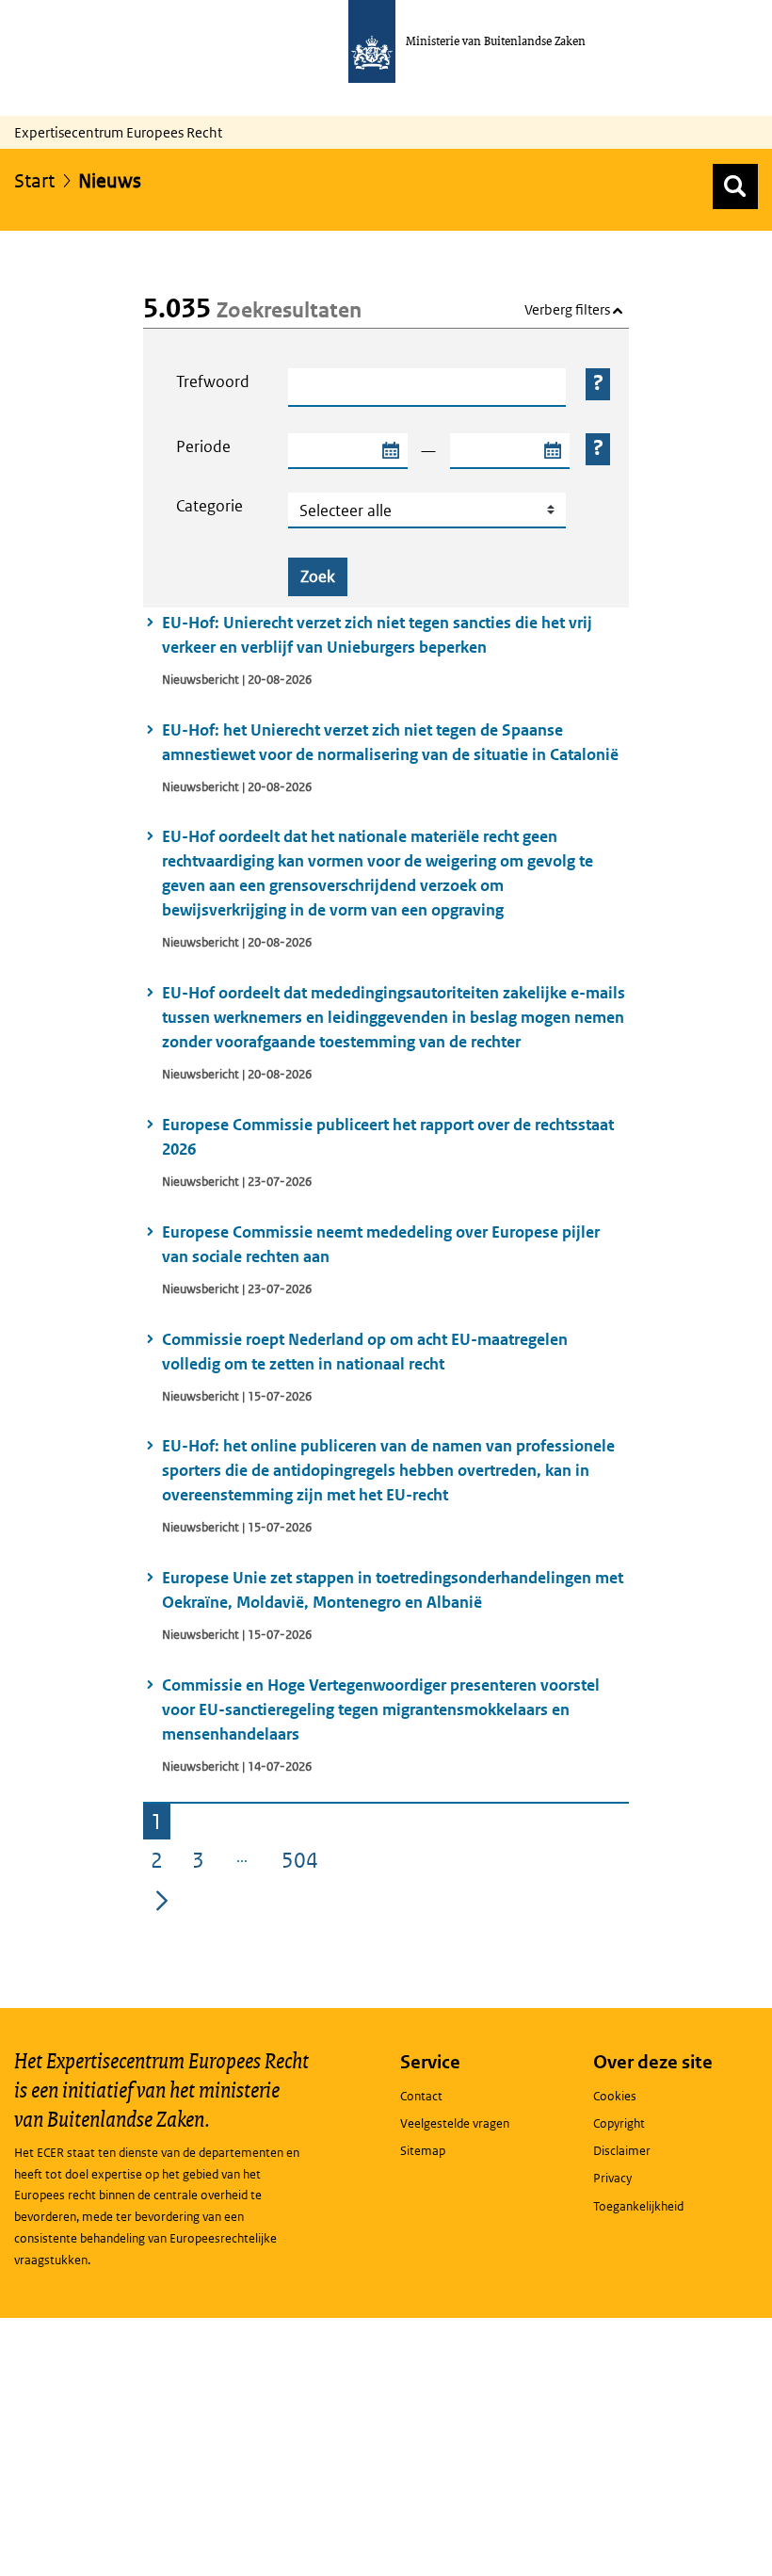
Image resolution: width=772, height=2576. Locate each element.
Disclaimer (622, 2151)
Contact (421, 2096)
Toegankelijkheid (638, 2206)
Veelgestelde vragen (455, 2123)
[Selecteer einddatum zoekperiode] (552, 451)
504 (304, 1863)
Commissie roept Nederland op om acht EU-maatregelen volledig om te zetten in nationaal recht (365, 1352)
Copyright (619, 2123)
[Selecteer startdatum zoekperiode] (390, 451)
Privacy (612, 2178)
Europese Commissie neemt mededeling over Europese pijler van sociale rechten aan (381, 1244)
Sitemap (423, 2151)
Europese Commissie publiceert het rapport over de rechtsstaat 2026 (388, 1137)
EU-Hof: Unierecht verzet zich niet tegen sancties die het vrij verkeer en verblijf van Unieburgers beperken (377, 635)
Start (34, 181)
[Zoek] (735, 186)
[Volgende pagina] (162, 1900)
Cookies (615, 2096)
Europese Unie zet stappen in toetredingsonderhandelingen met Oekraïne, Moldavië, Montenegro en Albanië (393, 1590)
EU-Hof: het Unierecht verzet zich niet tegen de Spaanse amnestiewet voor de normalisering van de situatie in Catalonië (390, 742)
